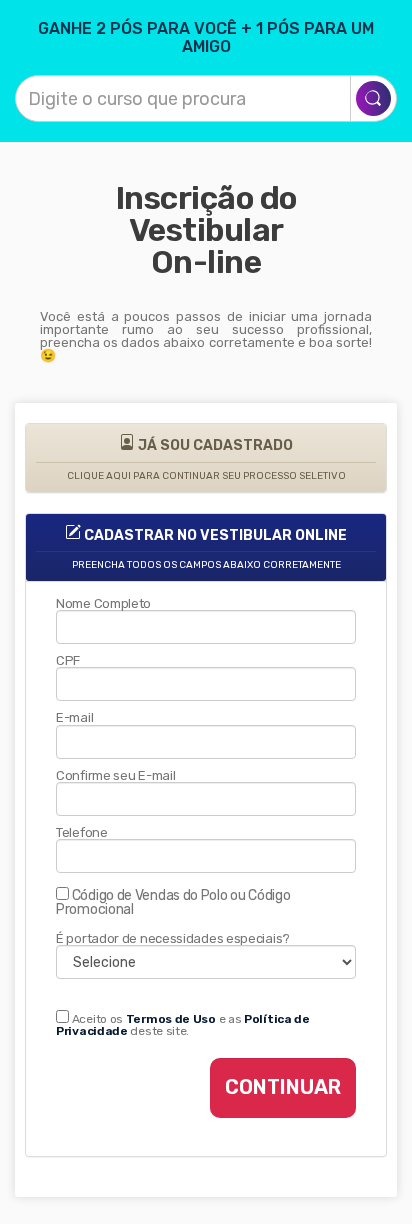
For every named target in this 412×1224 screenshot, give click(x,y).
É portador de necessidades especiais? (173, 938)
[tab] (206, 457)
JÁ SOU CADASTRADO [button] (206, 459)
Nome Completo (103, 603)
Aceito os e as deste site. (183, 1024)
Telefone (82, 832)
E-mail (74, 717)
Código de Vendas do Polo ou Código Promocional (173, 902)
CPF (68, 660)
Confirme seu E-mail (115, 775)
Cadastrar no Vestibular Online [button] (210, 549)
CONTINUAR (283, 1087)
